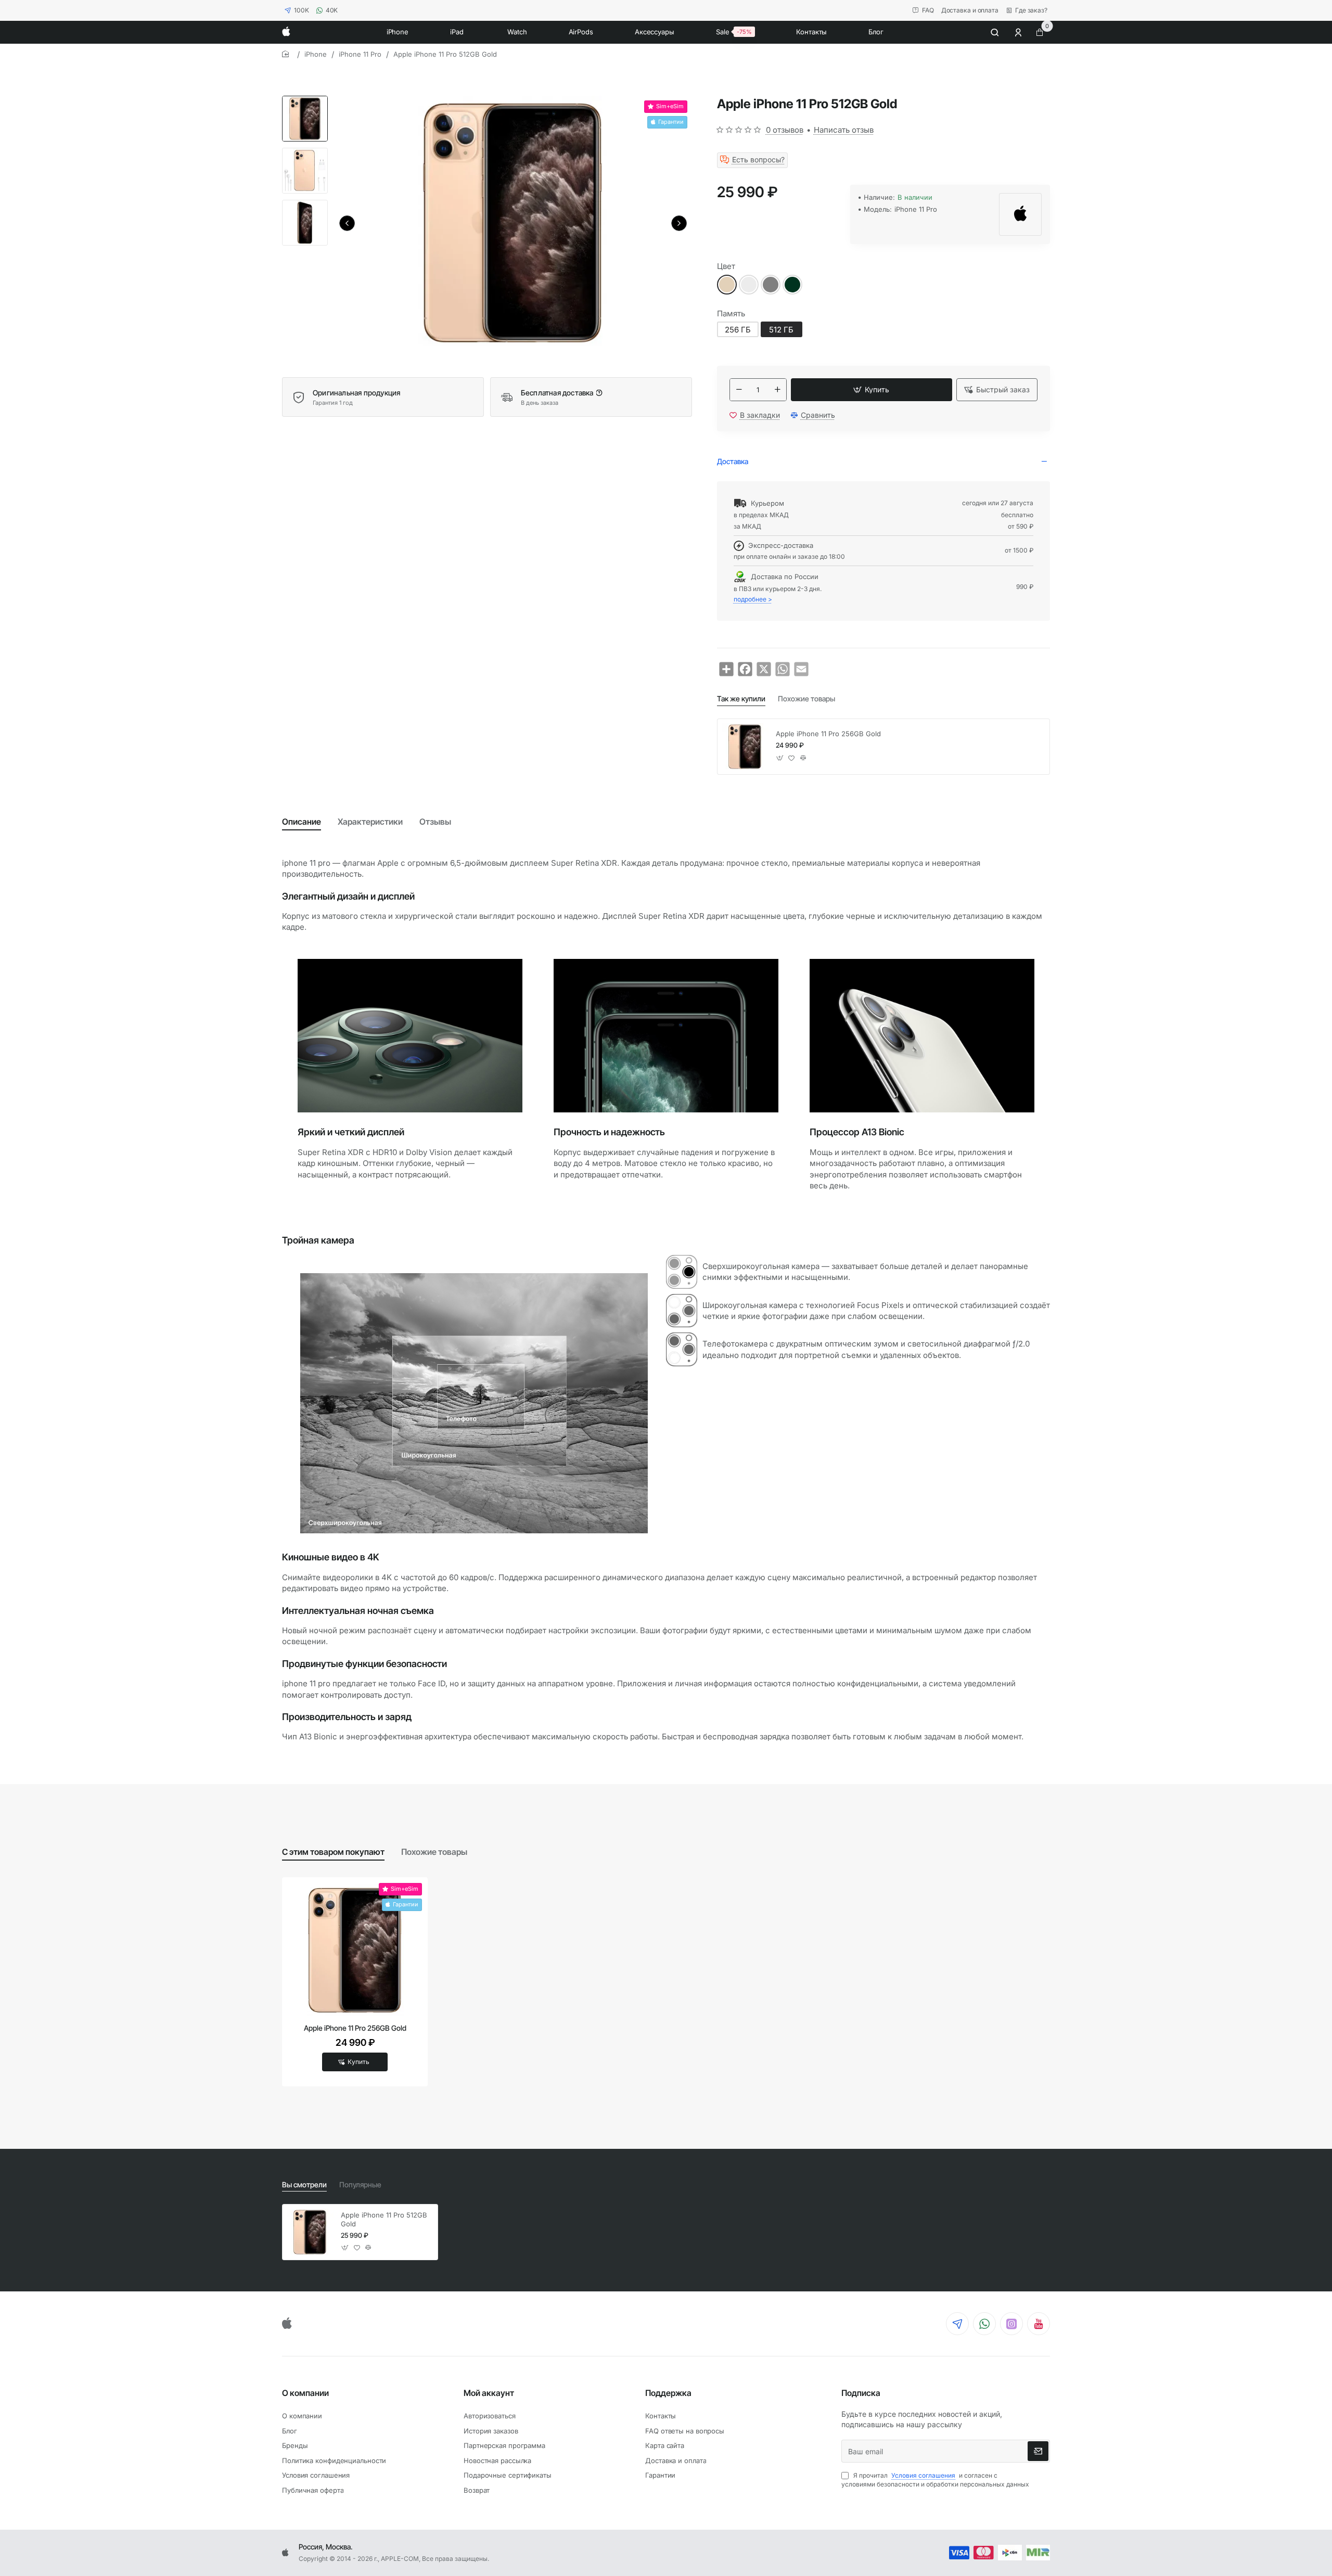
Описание (302, 822)
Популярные (360, 2184)
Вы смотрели (304, 2184)
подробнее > (753, 599)
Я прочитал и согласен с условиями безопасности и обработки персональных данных (935, 2480)
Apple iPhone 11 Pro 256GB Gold (828, 734)
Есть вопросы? (758, 160)
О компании (305, 2393)
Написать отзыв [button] (844, 130)
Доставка (733, 461)
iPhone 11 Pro (360, 54)
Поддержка (668, 2393)
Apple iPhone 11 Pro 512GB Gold (384, 2219)
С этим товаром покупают (333, 1852)
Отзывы (435, 822)
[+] (777, 390)
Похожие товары (806, 699)
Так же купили (741, 699)
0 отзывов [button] (785, 130)
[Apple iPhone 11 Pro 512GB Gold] (310, 2232)
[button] (347, 223)
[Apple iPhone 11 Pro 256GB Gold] (745, 747)
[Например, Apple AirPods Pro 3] (995, 32)
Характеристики (370, 822)
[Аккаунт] (1019, 32)
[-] (739, 390)
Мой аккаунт (489, 2393)
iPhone (316, 54)
